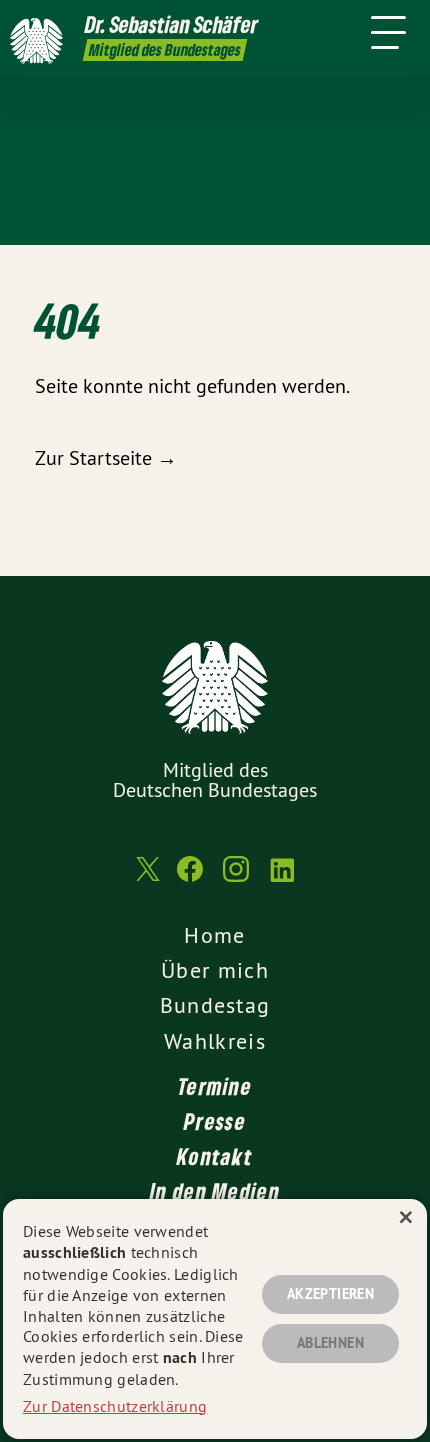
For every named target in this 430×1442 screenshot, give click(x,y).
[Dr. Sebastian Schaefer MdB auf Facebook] (190, 879)
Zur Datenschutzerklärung (115, 1406)
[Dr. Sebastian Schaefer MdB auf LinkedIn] (282, 879)
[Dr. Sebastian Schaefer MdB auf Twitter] (146, 879)
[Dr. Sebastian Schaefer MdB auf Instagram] (236, 879)
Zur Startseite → (106, 457)
